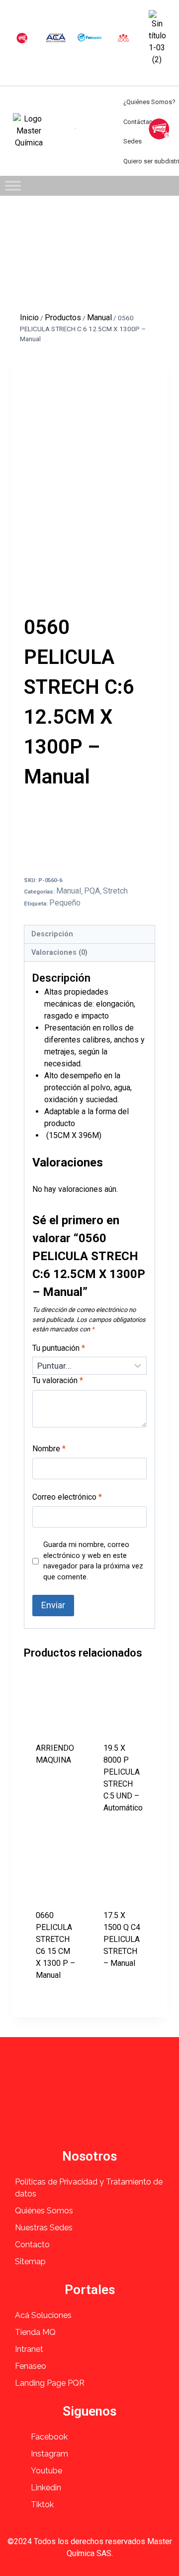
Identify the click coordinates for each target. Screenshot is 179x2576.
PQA (92, 891)
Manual (69, 891)
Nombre (49, 1449)
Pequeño (65, 903)
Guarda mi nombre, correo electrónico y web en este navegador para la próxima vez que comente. (93, 1561)
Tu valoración (58, 1380)
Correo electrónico (67, 1497)
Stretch (115, 891)
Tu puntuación (59, 1348)
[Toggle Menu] (13, 186)
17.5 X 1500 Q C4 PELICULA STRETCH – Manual (122, 1939)
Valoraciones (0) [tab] (59, 953)
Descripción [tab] (52, 934)
